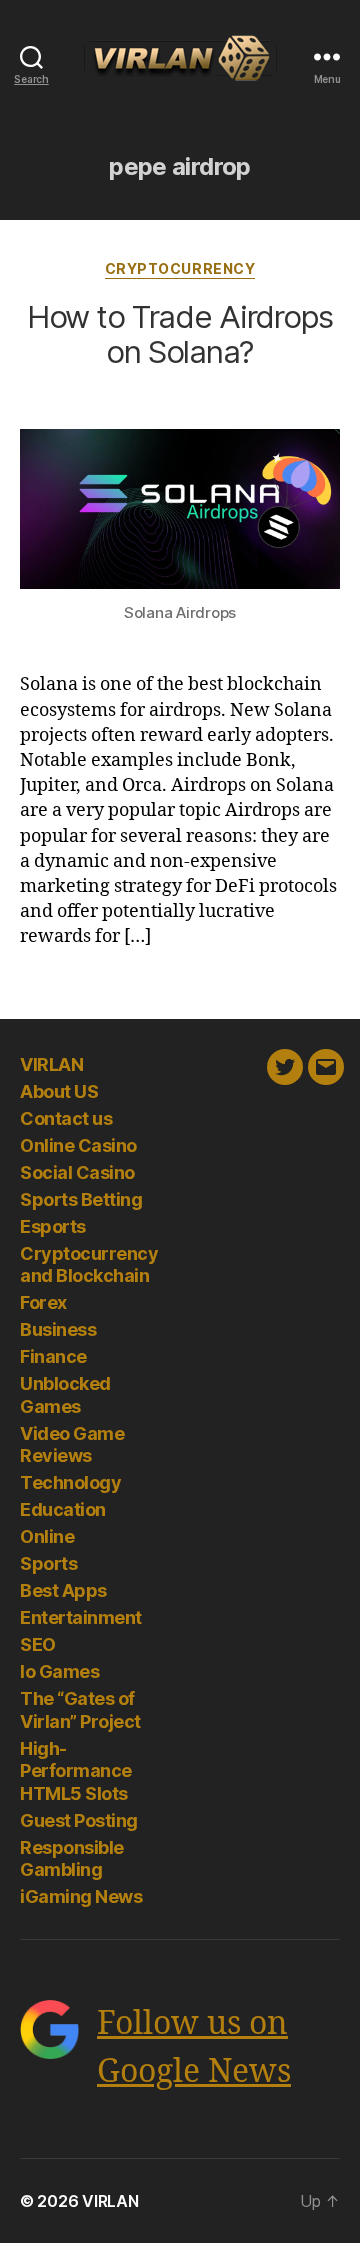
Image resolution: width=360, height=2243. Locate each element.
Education (63, 1509)
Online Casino (78, 1145)
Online (47, 1536)
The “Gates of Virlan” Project (80, 1710)
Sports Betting (81, 1199)
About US (59, 1091)
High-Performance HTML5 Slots (76, 1771)
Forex (43, 1302)
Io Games (59, 1671)
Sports (48, 1563)
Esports (53, 1226)
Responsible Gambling (72, 1859)
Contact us (66, 1118)
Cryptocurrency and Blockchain (89, 1265)
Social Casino (77, 1172)
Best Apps (63, 1590)
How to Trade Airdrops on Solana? (180, 334)
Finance (53, 1356)
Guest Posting (79, 1820)
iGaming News (81, 1896)
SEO (38, 1644)
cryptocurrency (180, 268)
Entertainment (81, 1617)
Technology (70, 1482)
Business (58, 1329)
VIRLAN (51, 1064)
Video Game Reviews (72, 1445)
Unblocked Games (65, 1395)
